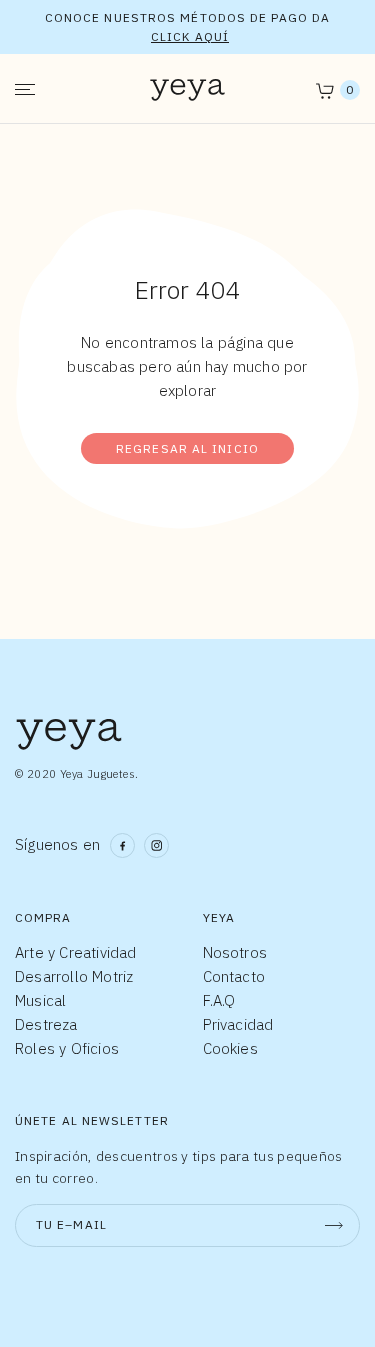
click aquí (190, 36)
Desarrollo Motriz (74, 976)
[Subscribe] (334, 1225)
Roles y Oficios (67, 1048)
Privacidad (238, 1024)
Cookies (230, 1048)
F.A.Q (219, 1000)
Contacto (234, 976)
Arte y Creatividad (76, 952)
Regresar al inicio (187, 448)
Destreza (46, 1024)
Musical (40, 1000)
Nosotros (235, 952)
